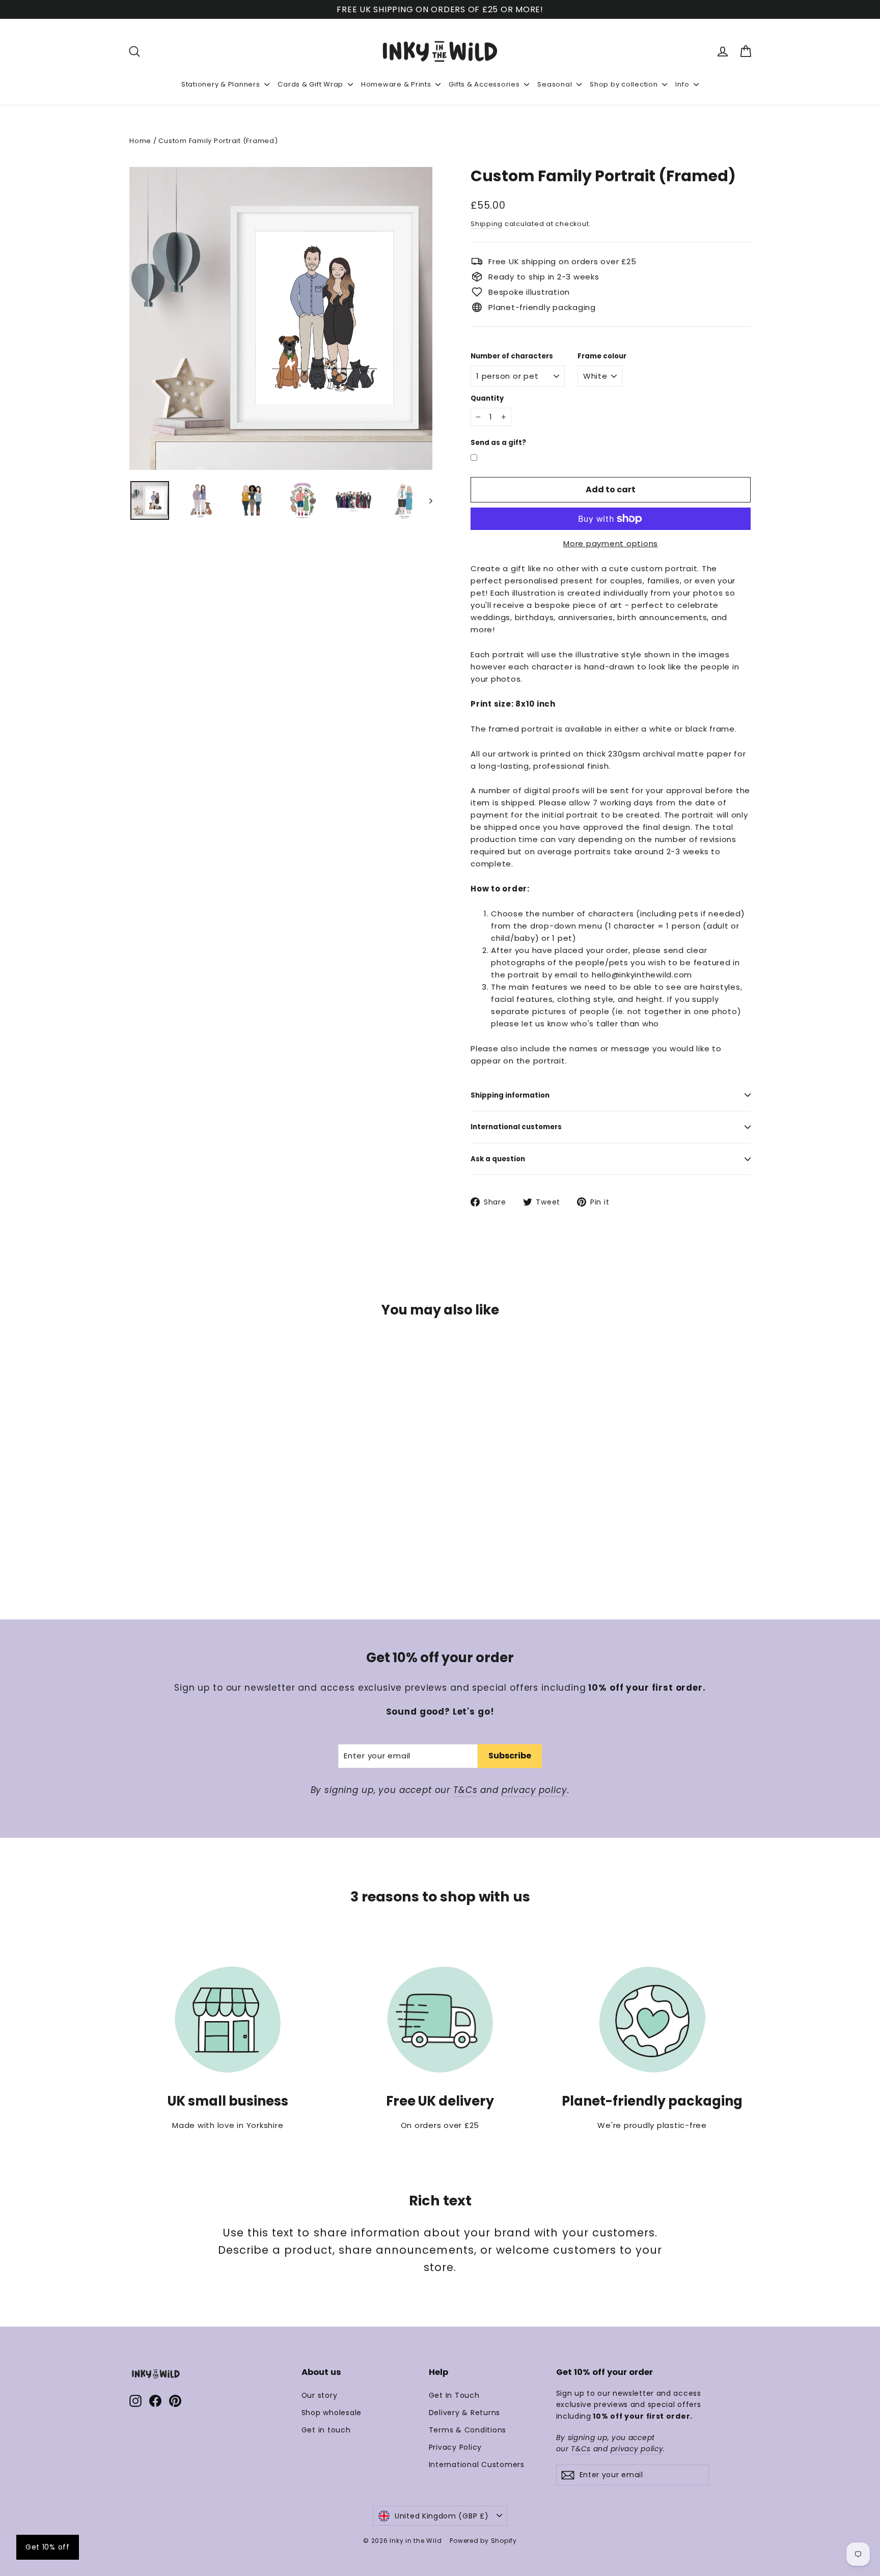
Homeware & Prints (397, 84)
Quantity (487, 399)
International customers (516, 1127)
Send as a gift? (498, 443)
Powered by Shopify (483, 2541)
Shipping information (510, 1095)
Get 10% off (48, 2547)
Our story (320, 2395)
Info (683, 84)
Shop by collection (625, 84)
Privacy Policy (456, 2447)
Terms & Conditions (468, 2430)
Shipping (487, 224)
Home (140, 141)
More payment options (611, 543)
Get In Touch (454, 2395)
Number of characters (512, 356)
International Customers (477, 2465)
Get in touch (326, 2430)
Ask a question (498, 1159)
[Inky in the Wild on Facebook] (155, 2401)
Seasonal (556, 84)
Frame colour (602, 356)
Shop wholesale (332, 2413)
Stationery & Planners (222, 84)
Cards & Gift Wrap (311, 84)
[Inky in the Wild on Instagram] (135, 2401)
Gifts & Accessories (485, 84)
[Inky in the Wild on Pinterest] (175, 2401)
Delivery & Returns (465, 2413)
